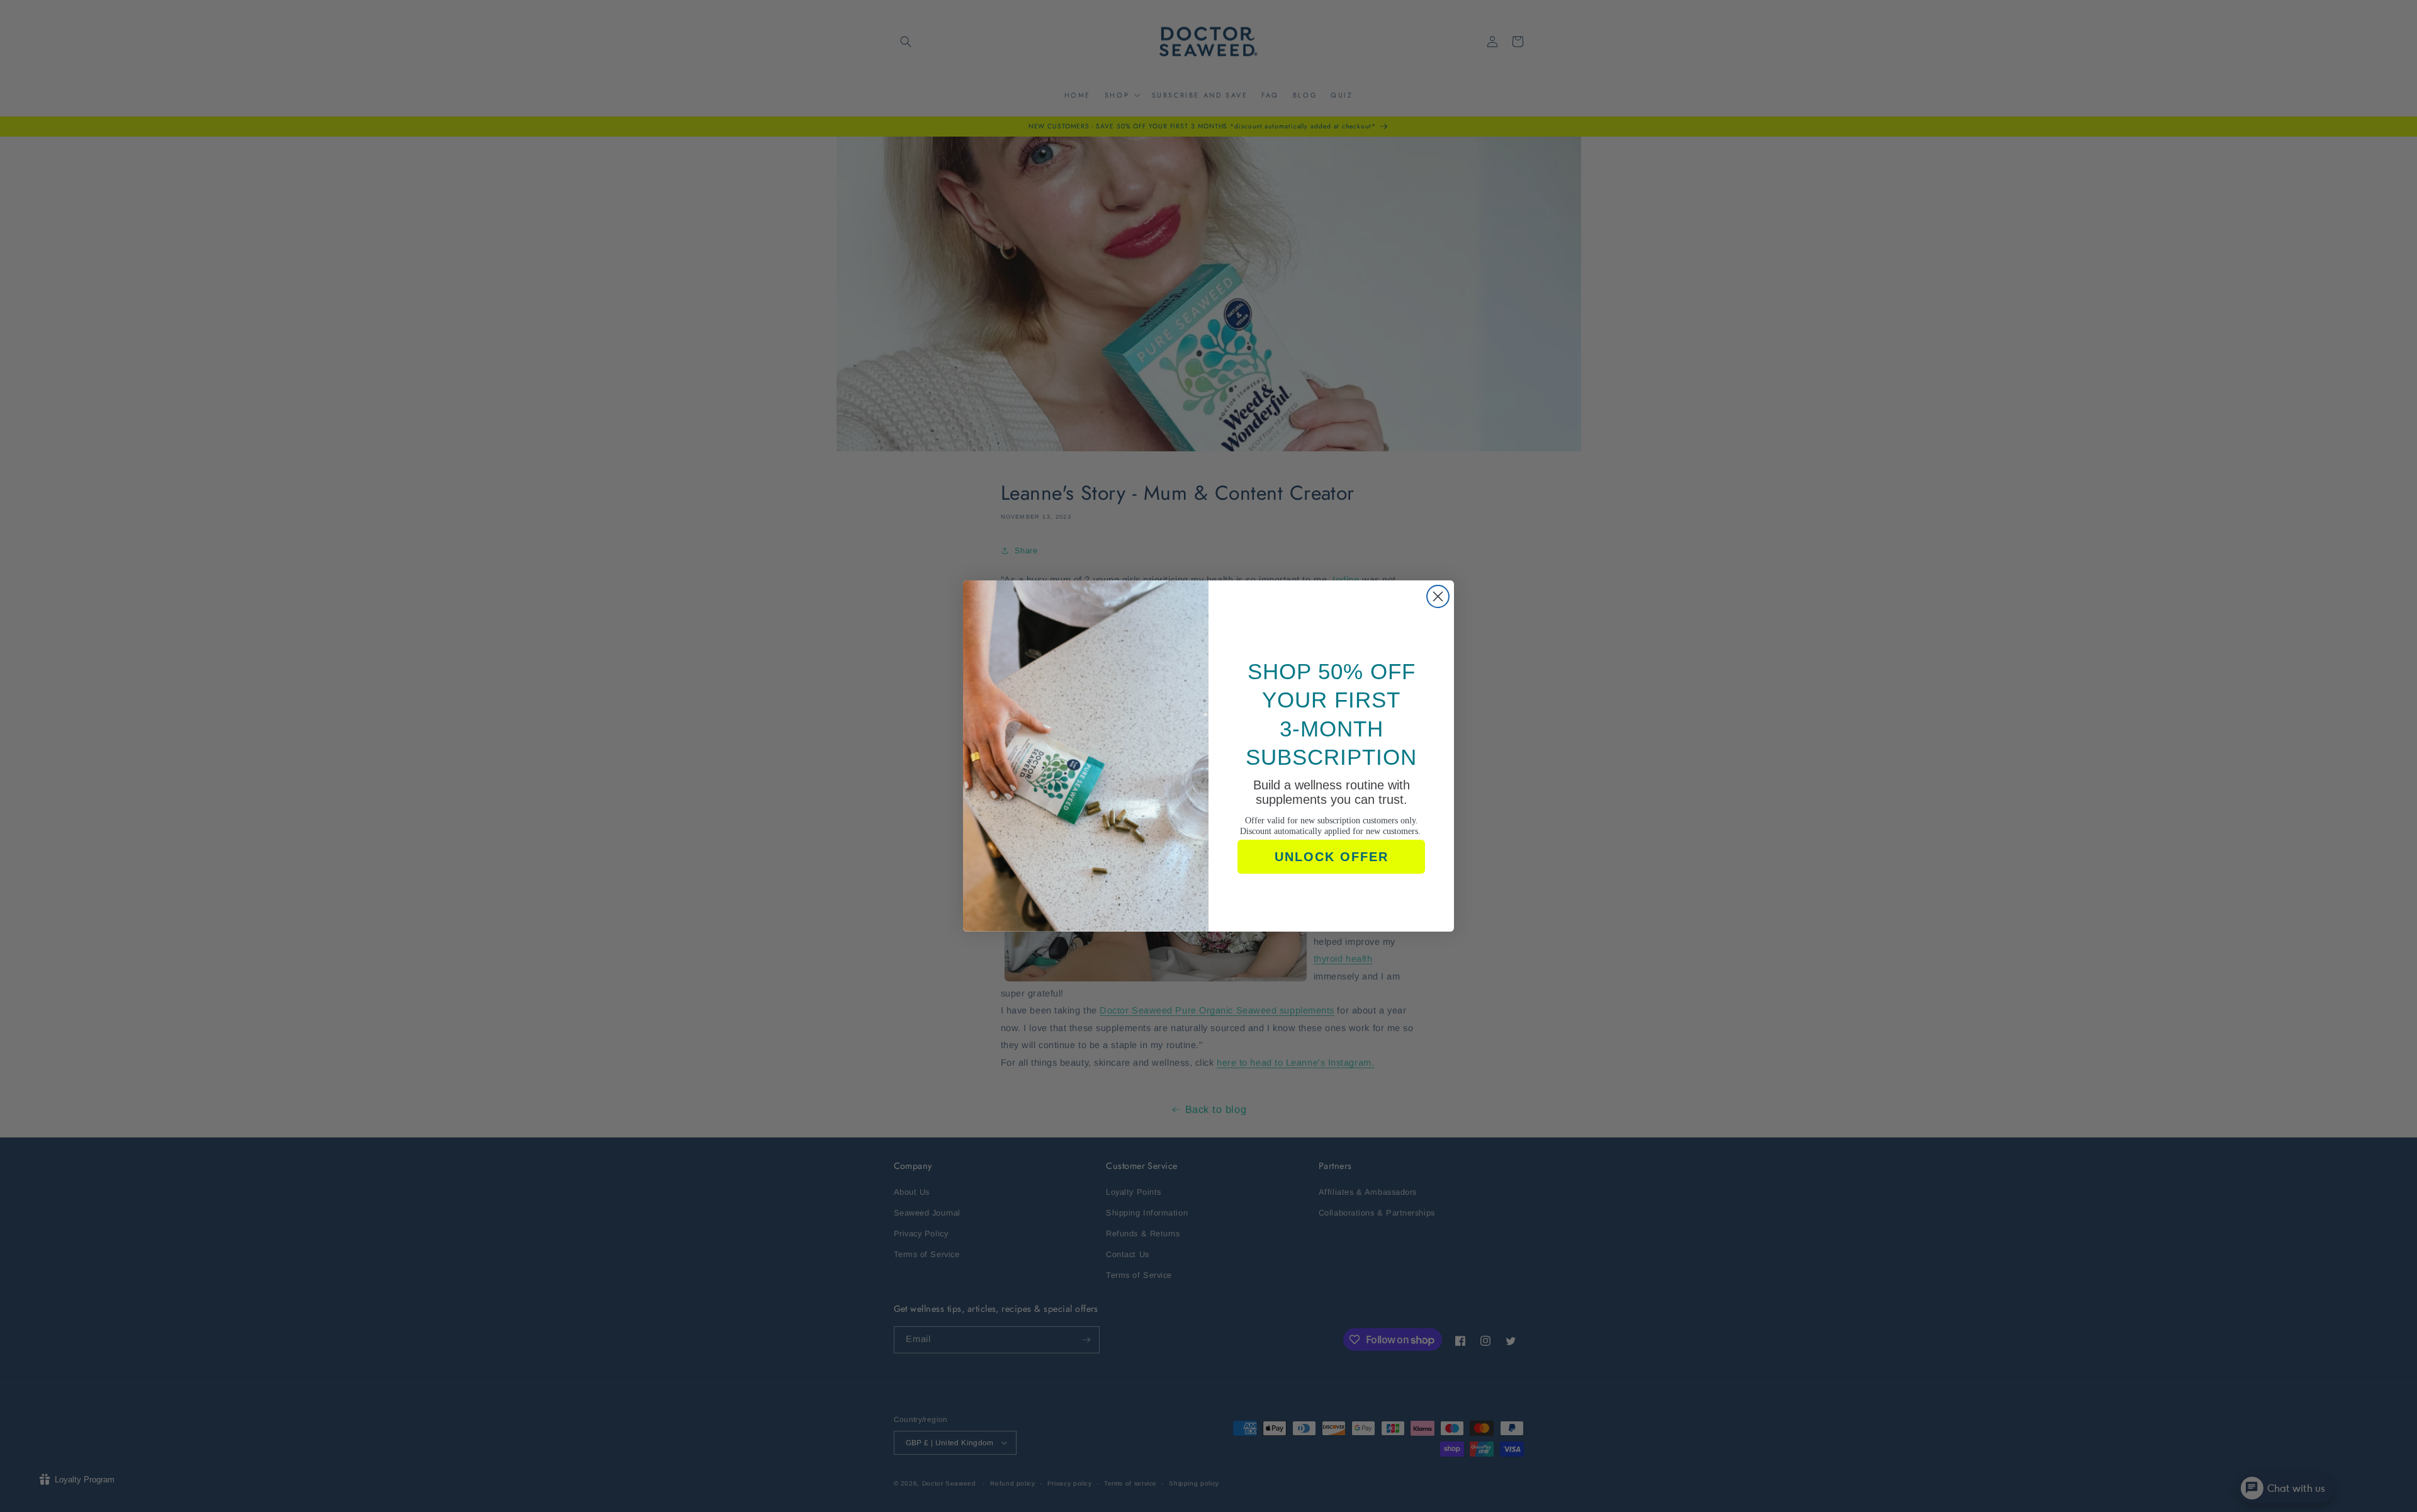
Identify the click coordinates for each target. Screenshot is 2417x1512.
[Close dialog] (1438, 596)
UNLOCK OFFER (1332, 857)
